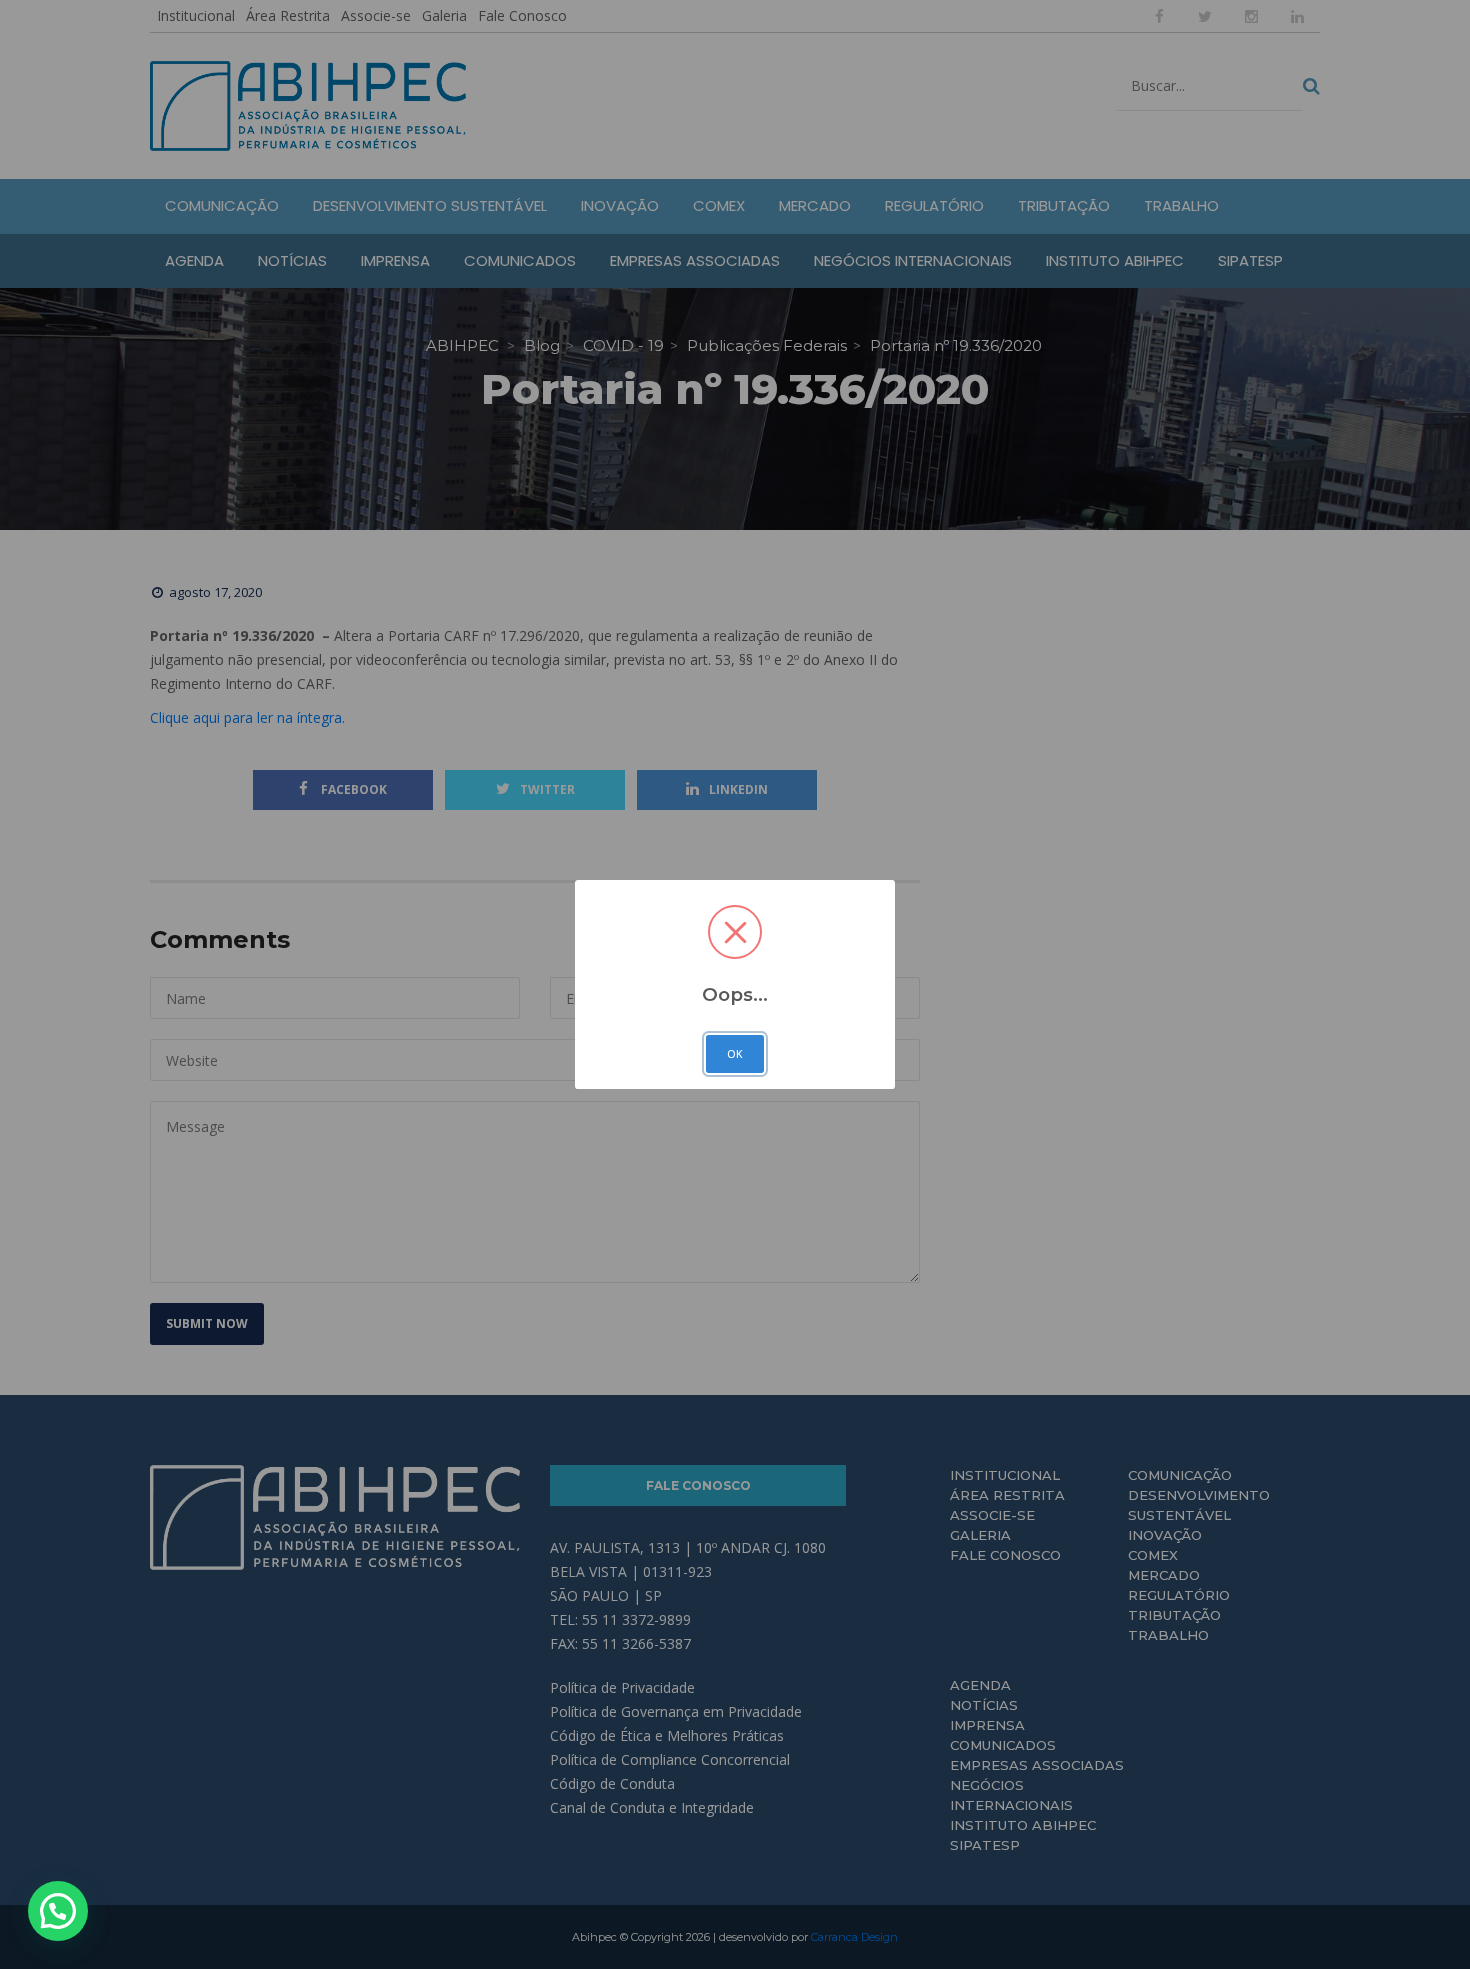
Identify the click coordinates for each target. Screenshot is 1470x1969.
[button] (58, 1911)
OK (735, 1054)
